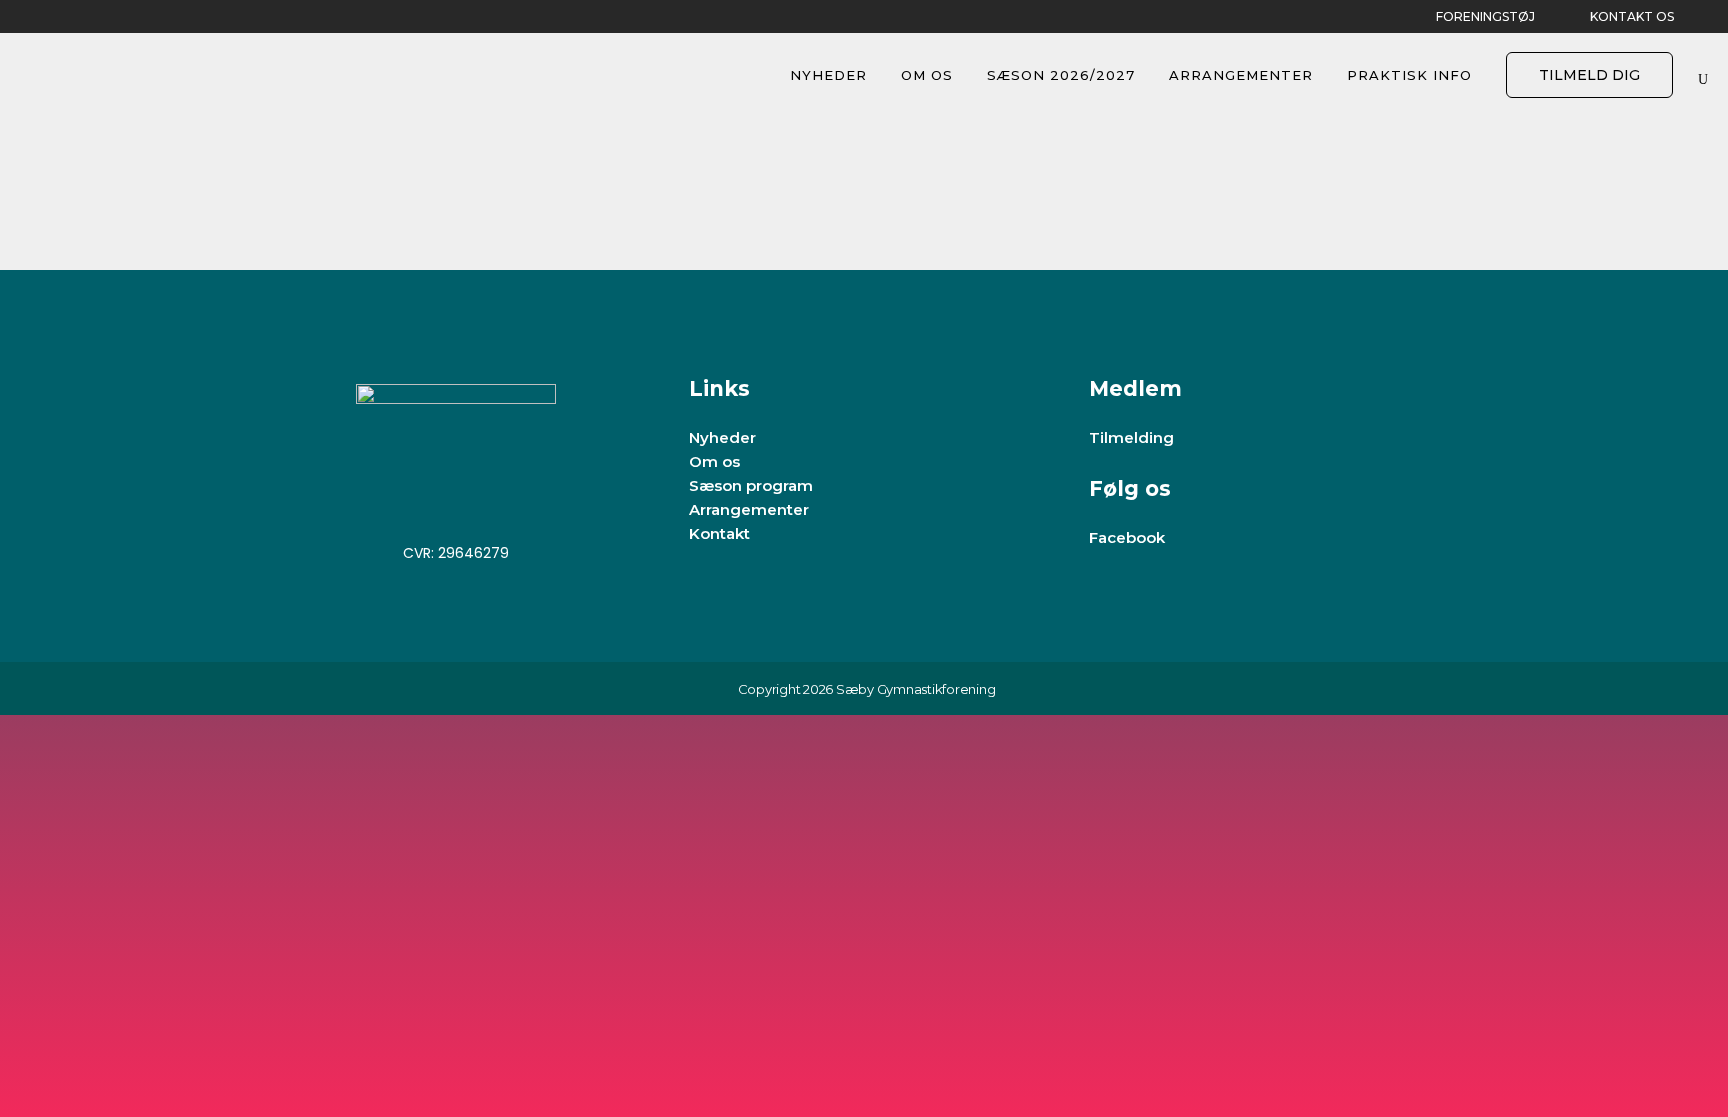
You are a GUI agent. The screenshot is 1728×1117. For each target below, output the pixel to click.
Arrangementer (749, 509)
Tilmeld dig (1589, 75)
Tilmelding (1131, 437)
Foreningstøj (1485, 16)
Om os (714, 461)
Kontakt (719, 533)
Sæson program (751, 485)
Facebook (1127, 537)
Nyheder (722, 437)
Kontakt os (1632, 16)
